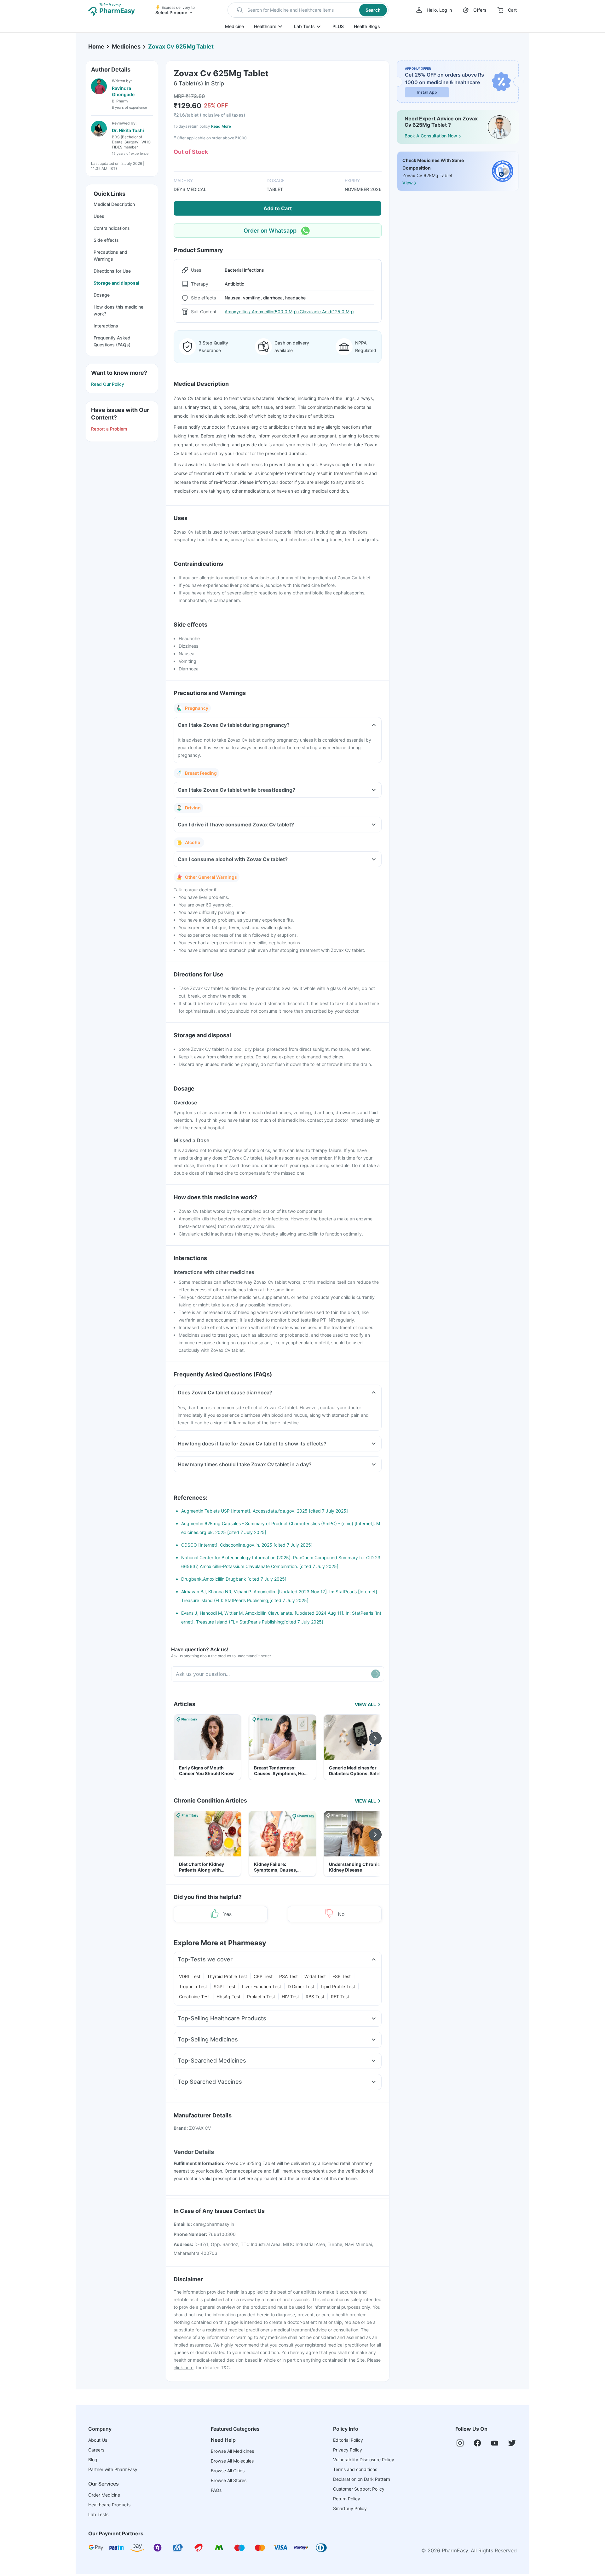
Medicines (126, 46)
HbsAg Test (228, 1997)
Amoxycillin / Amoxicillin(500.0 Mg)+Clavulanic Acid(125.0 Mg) (289, 312)
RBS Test (315, 1997)
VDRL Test (190, 1976)
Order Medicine (104, 2495)
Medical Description (114, 204)
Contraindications (112, 228)
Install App (427, 92)
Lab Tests (304, 26)
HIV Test (290, 1997)
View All (365, 1704)
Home (96, 46)
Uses (99, 216)
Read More (221, 126)
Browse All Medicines (232, 2451)
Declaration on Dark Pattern (362, 2479)
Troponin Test (193, 1986)
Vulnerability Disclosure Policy (364, 2460)
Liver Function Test (262, 1986)
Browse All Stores (229, 2480)
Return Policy (347, 2499)
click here (184, 2368)
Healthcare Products (109, 2505)
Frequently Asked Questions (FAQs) (112, 341)
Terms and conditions (355, 2469)
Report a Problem (109, 429)
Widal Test (315, 1976)
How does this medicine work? (118, 310)
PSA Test (288, 1976)
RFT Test (340, 1997)
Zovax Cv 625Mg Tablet (181, 46)
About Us (98, 2440)
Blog (93, 2460)
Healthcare (265, 26)
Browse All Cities (228, 2471)
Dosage (102, 295)
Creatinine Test (194, 1997)
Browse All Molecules (232, 2461)
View (407, 183)
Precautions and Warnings (110, 255)
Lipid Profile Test (338, 1986)
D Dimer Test (301, 1986)
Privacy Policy (348, 2450)
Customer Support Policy (359, 2489)
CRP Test (263, 1976)
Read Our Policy (108, 384)
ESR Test (342, 1976)
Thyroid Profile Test (227, 1976)
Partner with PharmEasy (113, 2469)
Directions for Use (112, 271)
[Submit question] (376, 1674)
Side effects (106, 240)
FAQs (216, 2490)
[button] (308, 10)
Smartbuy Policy (350, 2508)
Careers (96, 2450)
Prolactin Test (261, 1997)
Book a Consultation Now (431, 136)
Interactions (106, 326)
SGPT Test (225, 1986)
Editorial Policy (348, 2440)
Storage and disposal (116, 283)
